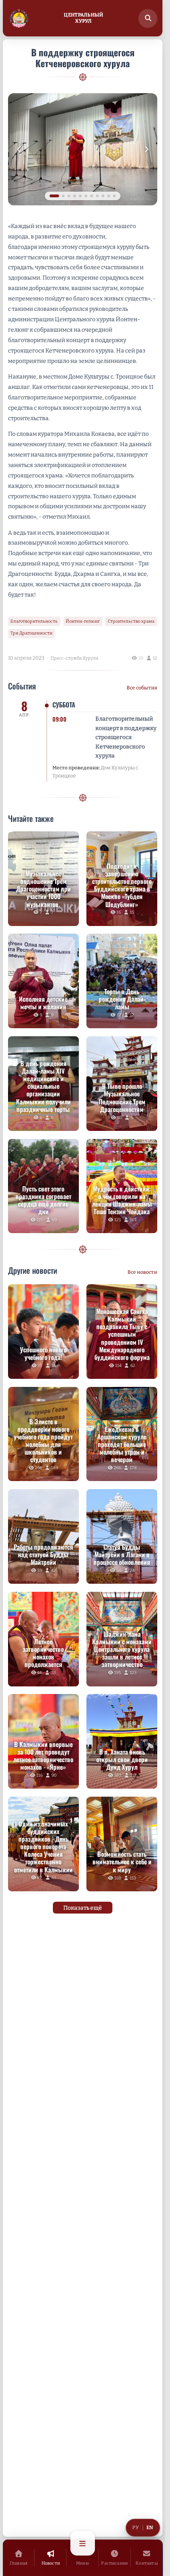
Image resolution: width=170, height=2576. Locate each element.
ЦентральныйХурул (83, 18)
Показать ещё (83, 1908)
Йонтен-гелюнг (83, 621)
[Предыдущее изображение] (19, 149)
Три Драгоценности (31, 633)
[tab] (51, 196)
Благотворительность (34, 621)
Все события (142, 688)
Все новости (142, 1272)
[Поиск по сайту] (148, 18)
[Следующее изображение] (146, 149)
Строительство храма (131, 621)
